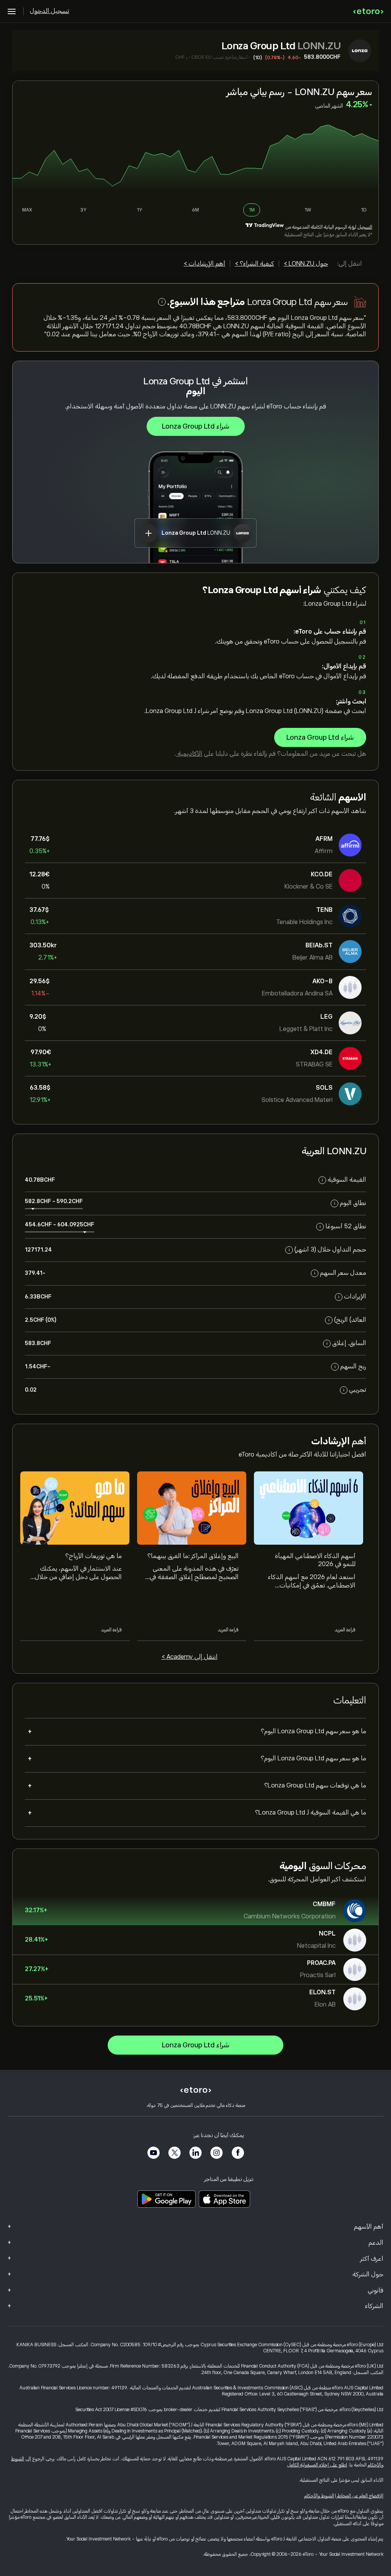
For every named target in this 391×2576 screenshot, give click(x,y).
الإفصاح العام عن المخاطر (360, 2496)
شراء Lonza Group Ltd (196, 426)
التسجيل (365, 227)
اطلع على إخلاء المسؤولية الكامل (317, 2465)
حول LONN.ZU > (306, 264)
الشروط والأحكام (319, 2496)
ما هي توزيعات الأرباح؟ (94, 1556)
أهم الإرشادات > (204, 264)
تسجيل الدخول (49, 11)
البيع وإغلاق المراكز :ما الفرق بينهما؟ (193, 1556)
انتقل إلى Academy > (190, 1657)
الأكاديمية (189, 754)
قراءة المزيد (345, 1630)
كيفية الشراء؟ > (254, 264)
